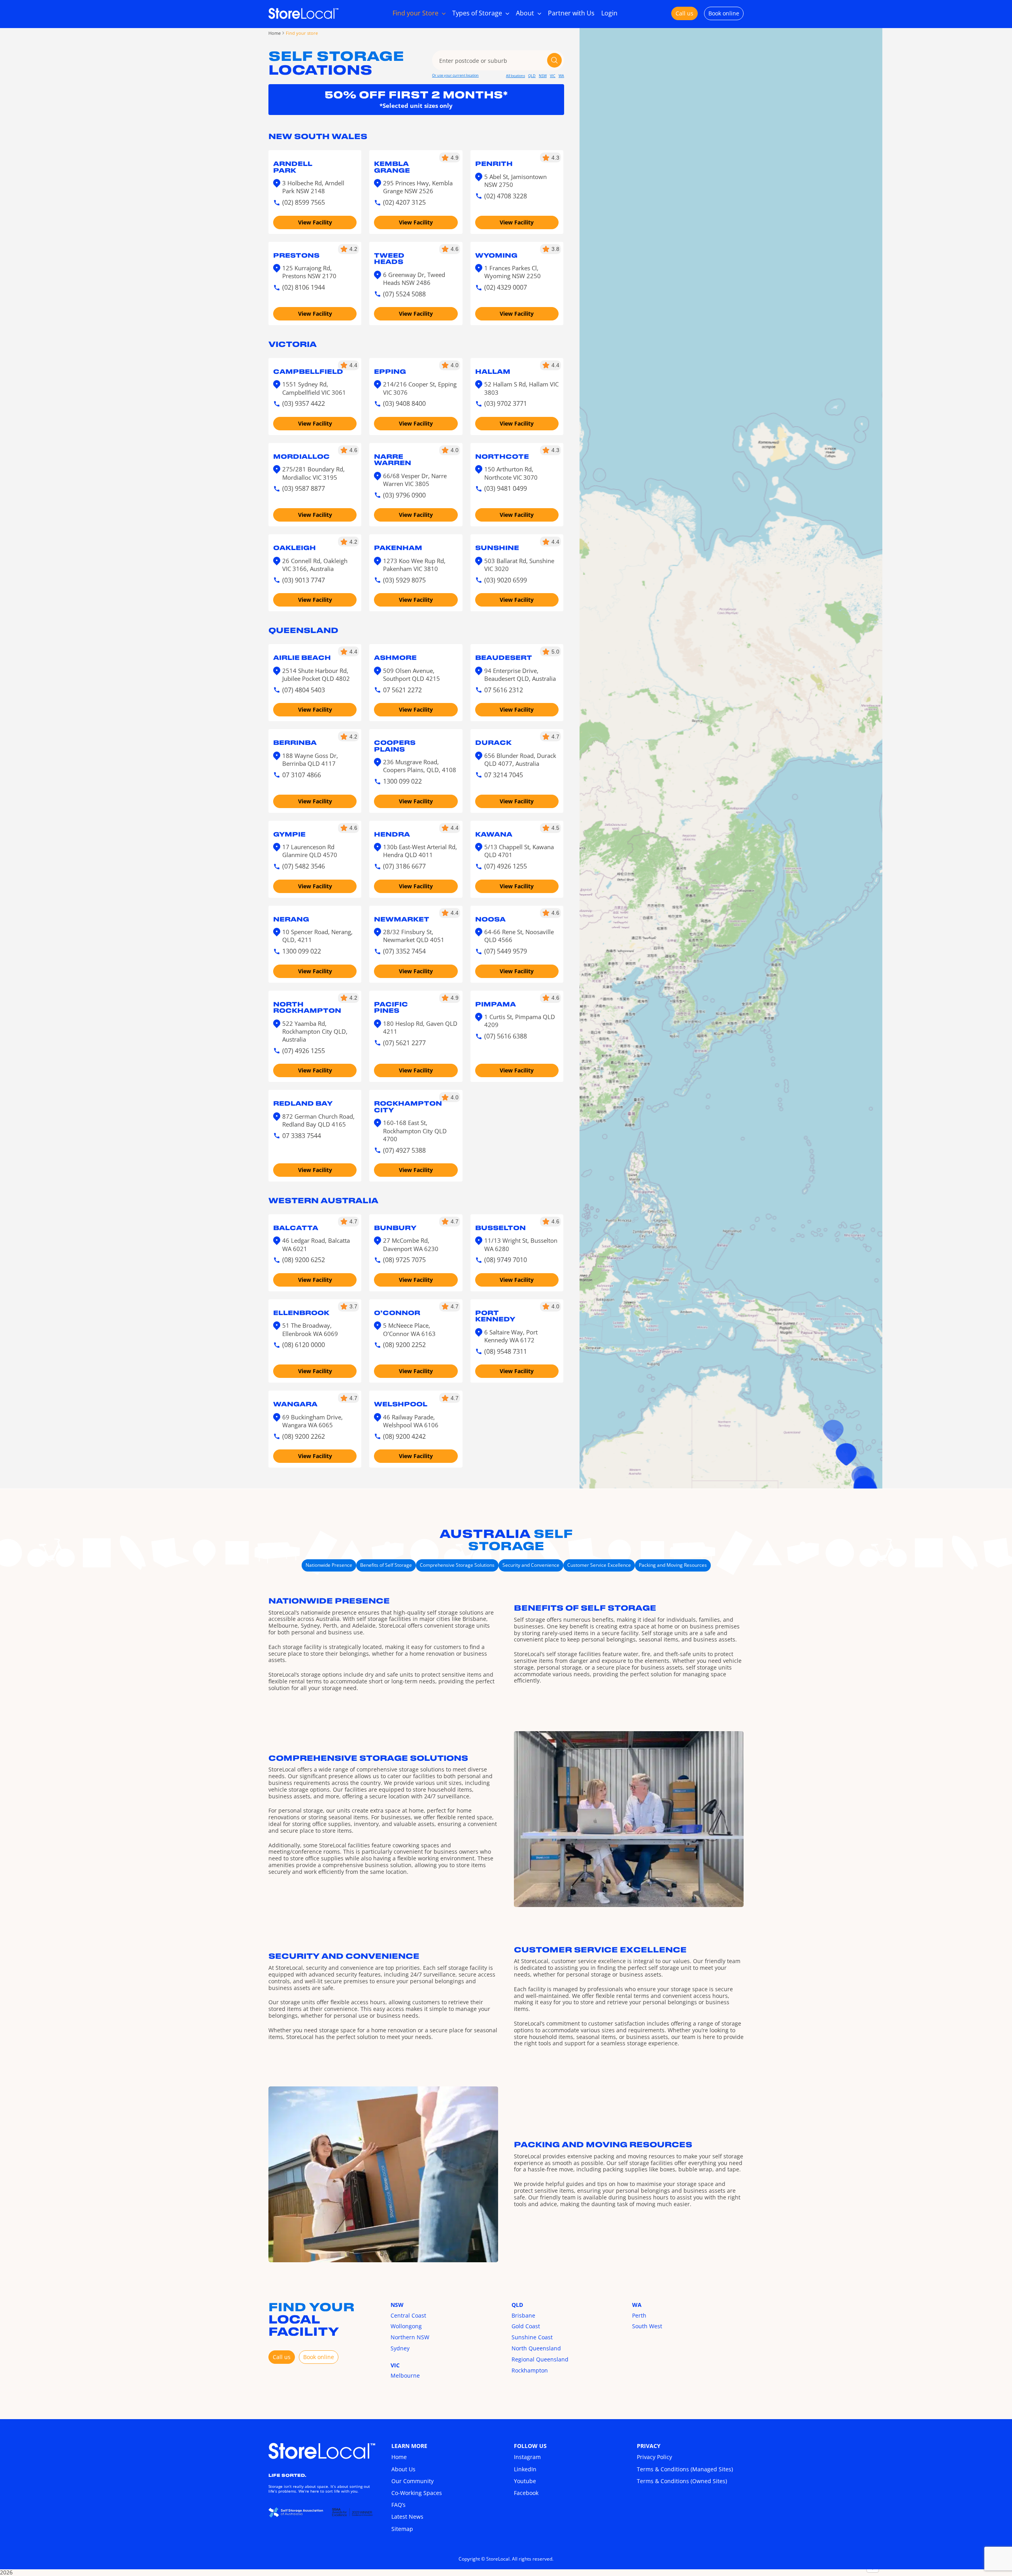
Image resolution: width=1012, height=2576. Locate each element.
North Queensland (536, 2348)
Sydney (400, 2348)
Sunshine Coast (532, 2337)
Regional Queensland (540, 2359)
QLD (532, 76)
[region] (731, 1288)
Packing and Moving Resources (673, 1565)
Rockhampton (530, 2370)
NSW (543, 76)
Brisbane (523, 2315)
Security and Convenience (531, 1565)
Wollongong (406, 2326)
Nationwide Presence (329, 1565)
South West (647, 2326)
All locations (515, 76)
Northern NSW (410, 2337)
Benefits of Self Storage (386, 1565)
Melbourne (405, 2375)
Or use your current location (455, 75)
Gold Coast (526, 2326)
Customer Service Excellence (599, 1565)
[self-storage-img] (322, 2445)
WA (561, 76)
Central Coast (408, 2315)
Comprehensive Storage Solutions (457, 1565)
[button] (846, 1454)
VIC (553, 76)
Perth (639, 2315)
